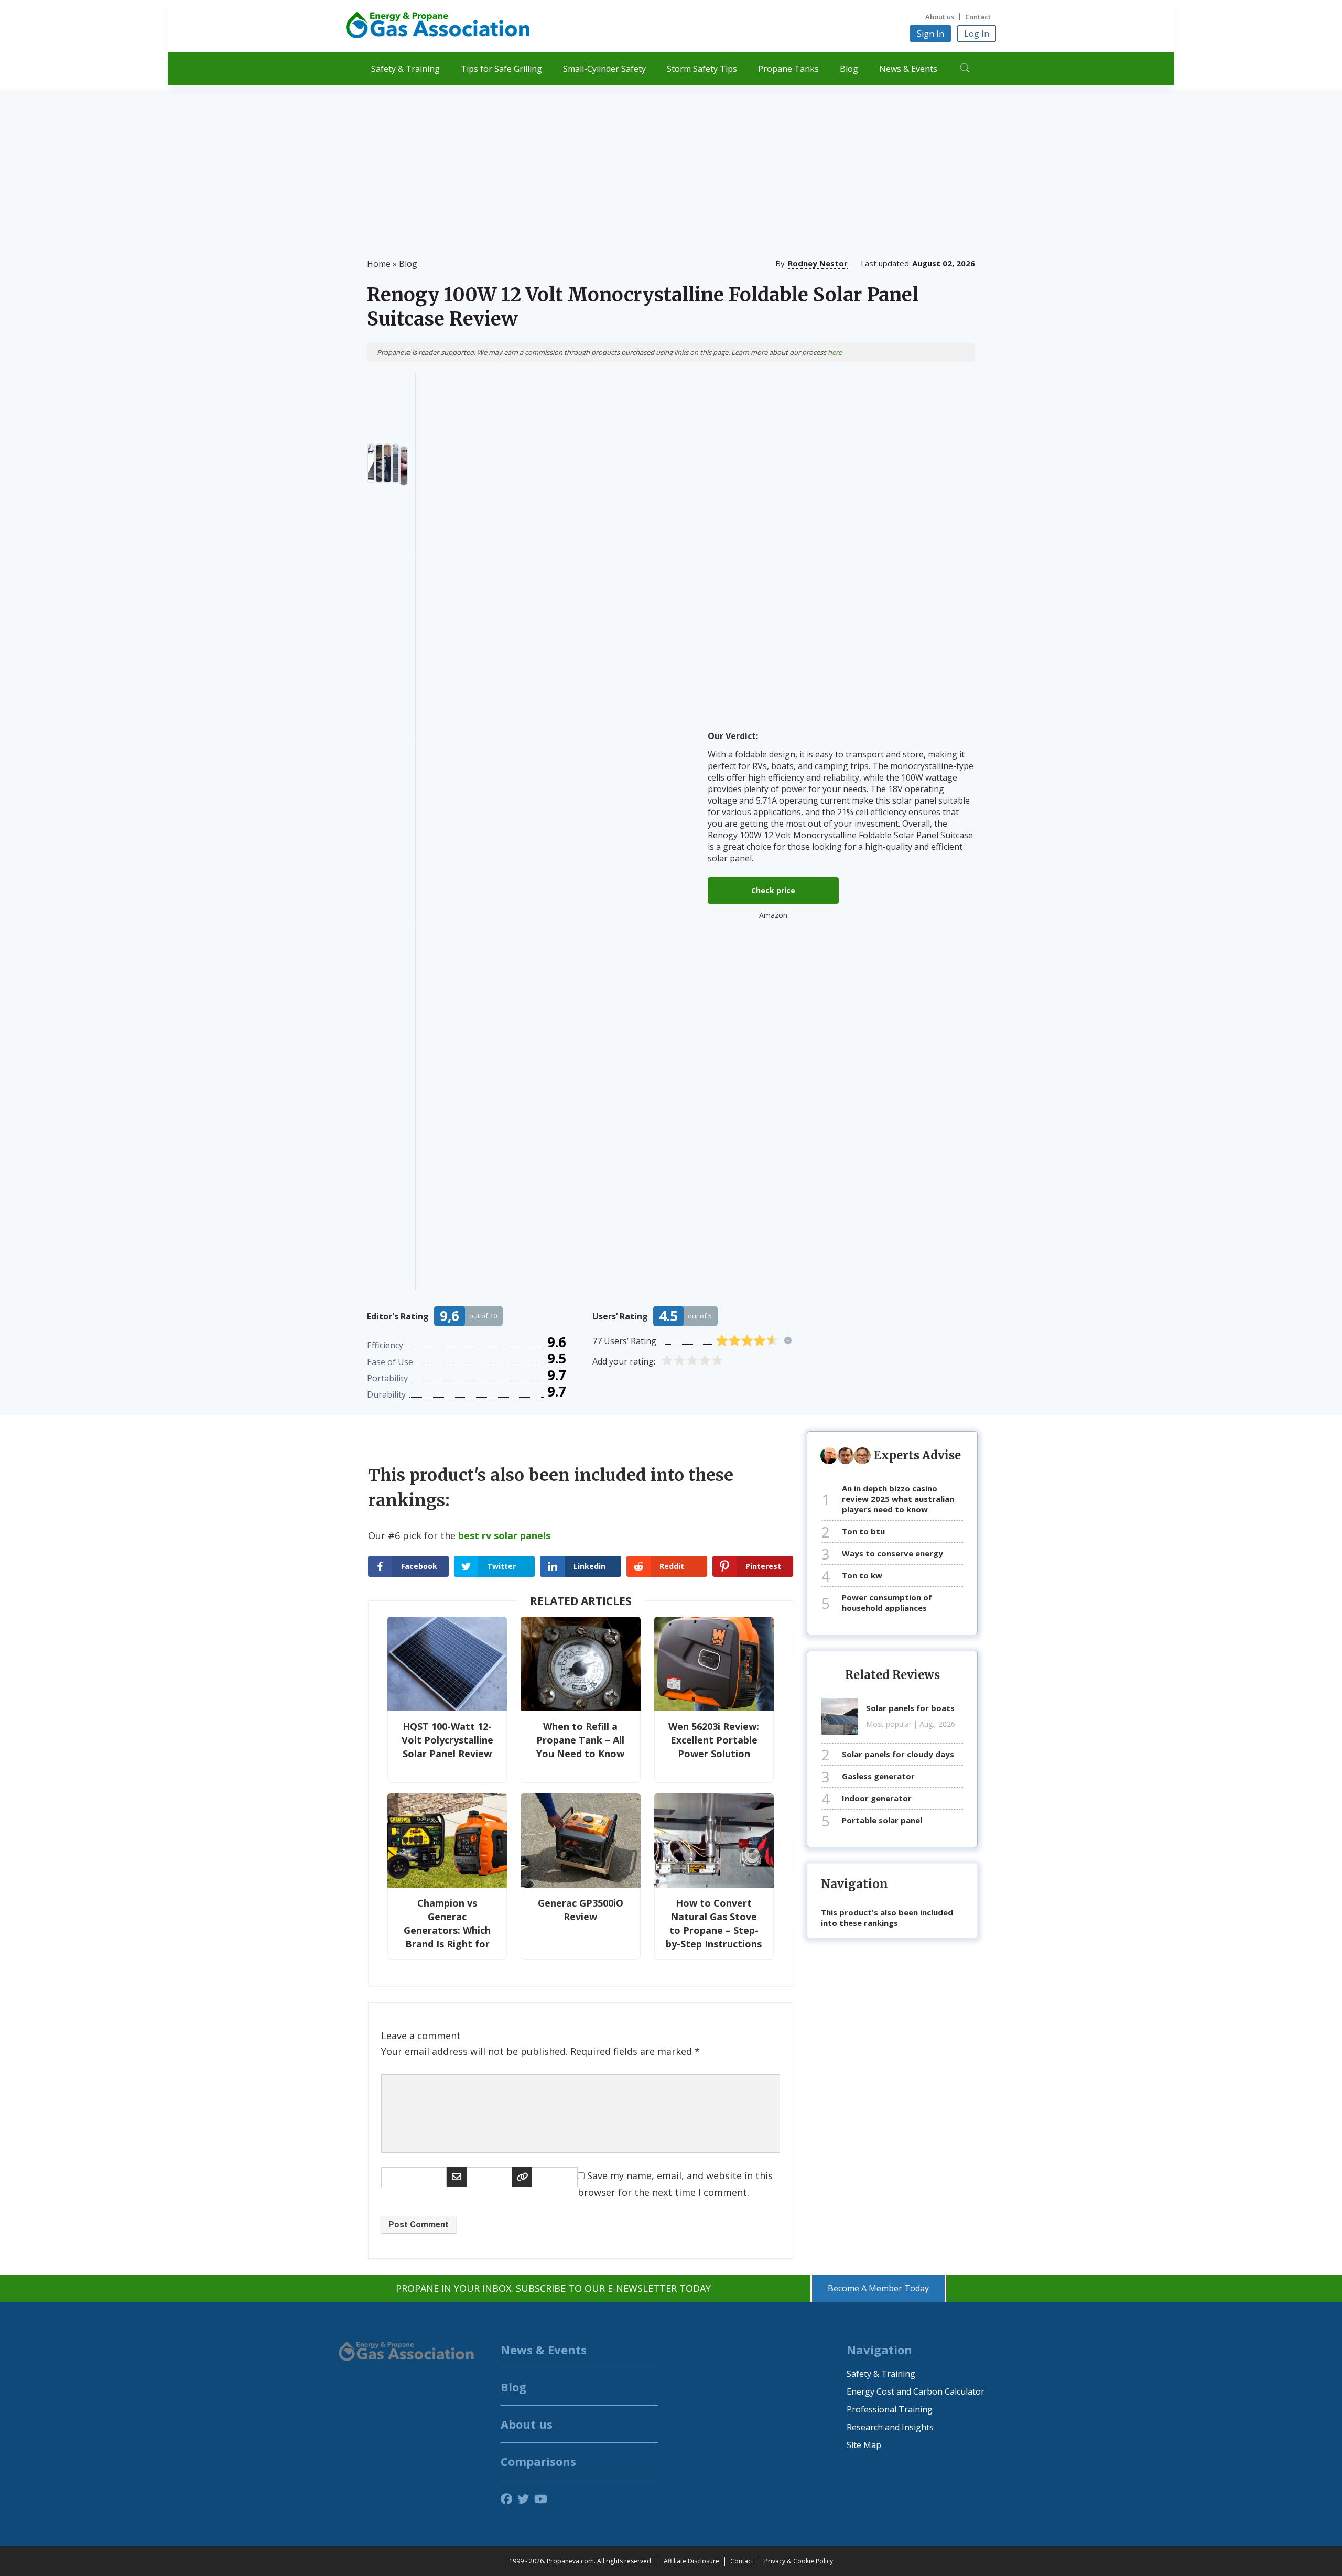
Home (379, 264)
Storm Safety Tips (702, 69)
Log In (977, 34)
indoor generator (877, 1798)
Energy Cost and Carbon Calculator (916, 2391)
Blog (849, 69)
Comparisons (538, 2461)
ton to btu (863, 1531)
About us (940, 17)
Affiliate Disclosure (691, 2561)
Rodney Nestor (818, 263)
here (835, 352)
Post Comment (419, 2225)
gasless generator (878, 1776)
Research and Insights (890, 2427)
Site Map (864, 2445)
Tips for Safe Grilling (501, 69)
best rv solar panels (504, 1535)
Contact (978, 17)
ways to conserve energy (892, 1553)
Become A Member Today (878, 2288)
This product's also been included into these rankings (887, 1918)
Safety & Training (405, 69)
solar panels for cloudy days (898, 1754)
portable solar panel (882, 1820)
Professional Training (890, 2409)
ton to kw (862, 1575)
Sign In (930, 34)
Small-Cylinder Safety (604, 69)
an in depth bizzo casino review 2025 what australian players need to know (898, 1499)
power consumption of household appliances (887, 1603)
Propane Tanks (788, 69)
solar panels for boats (910, 1708)
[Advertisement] (671, 164)
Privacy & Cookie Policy (799, 2561)
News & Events (908, 69)
